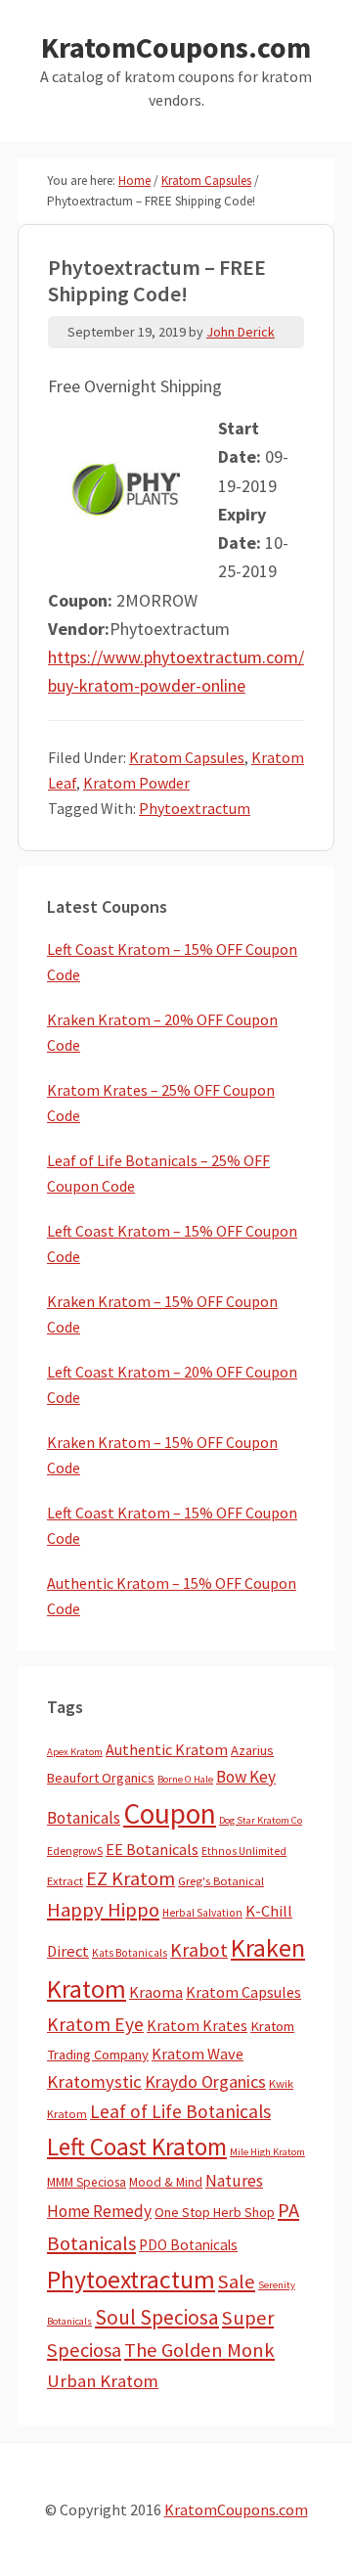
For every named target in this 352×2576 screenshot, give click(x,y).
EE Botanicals (152, 1849)
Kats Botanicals (130, 1953)
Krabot (199, 1950)
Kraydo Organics (205, 2081)
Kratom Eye (95, 2024)
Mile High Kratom (267, 2152)
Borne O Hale (185, 1779)
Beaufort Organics (101, 1778)
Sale (237, 2282)
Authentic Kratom (167, 1749)
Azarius (252, 1750)
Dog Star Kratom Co (261, 1820)
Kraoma (156, 1992)
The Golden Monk (199, 2350)
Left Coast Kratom (137, 2147)
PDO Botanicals (188, 2245)
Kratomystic (94, 2081)
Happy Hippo (103, 1910)
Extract (65, 1881)
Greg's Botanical (221, 1881)
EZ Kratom (131, 1878)
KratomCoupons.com (176, 47)
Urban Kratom (103, 2381)
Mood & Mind (166, 2182)
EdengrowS (75, 1851)
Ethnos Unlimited (244, 1851)
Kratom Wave (198, 2054)
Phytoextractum (195, 808)
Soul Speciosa (157, 2317)
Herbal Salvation (202, 1913)
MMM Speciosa (87, 2182)
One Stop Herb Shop (215, 2212)
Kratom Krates (197, 2025)
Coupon (170, 1813)
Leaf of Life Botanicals (180, 2111)
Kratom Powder (136, 783)
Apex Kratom (75, 1752)
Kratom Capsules (187, 757)
